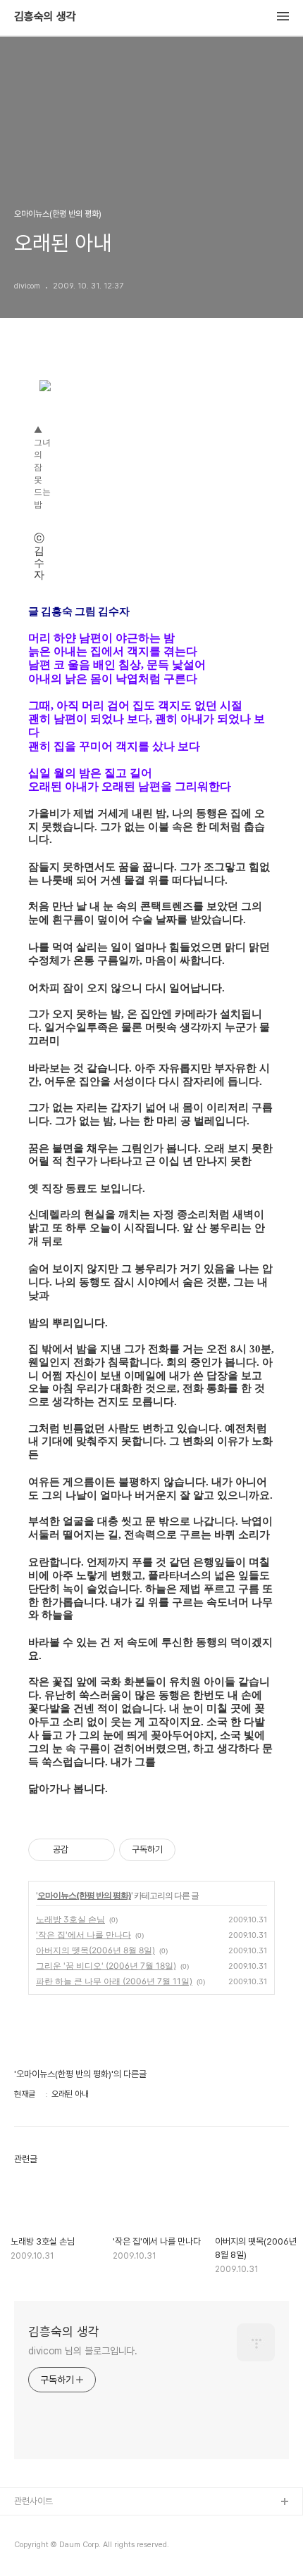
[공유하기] (81, 1850)
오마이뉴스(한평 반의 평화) (84, 1895)
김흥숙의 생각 (45, 17)
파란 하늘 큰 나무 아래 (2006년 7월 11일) (114, 1981)
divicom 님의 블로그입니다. (83, 2351)
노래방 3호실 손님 (70, 1919)
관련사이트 (33, 2501)
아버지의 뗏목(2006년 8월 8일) (95, 1950)
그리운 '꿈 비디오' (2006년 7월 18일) (106, 1966)
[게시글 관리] (99, 1850)
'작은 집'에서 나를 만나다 (84, 1935)
